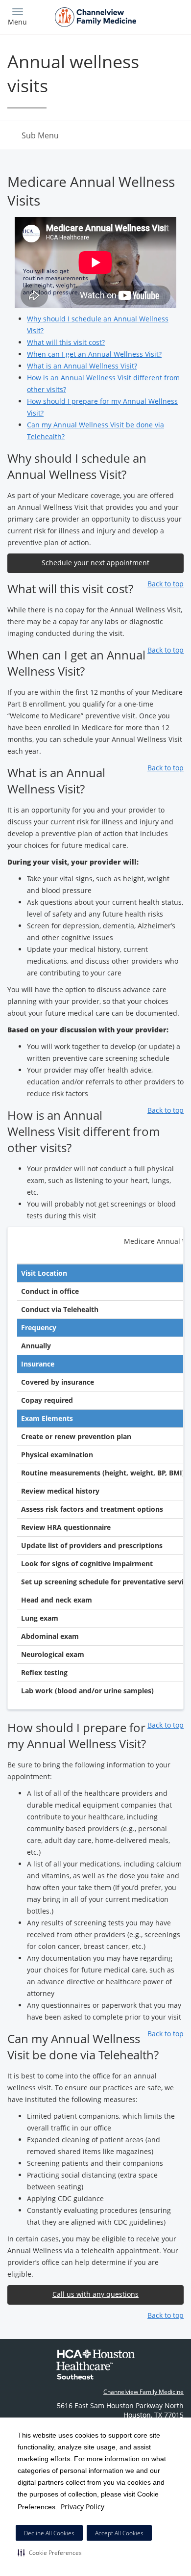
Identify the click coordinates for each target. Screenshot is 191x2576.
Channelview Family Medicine (143, 2392)
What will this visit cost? (66, 342)
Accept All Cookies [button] (119, 2533)
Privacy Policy (83, 2507)
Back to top (166, 584)
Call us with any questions (95, 2294)
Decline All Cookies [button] (49, 2533)
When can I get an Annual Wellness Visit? (94, 354)
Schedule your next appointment (95, 563)
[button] (50, 2552)
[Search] (162, 16)
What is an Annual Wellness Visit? (82, 366)
